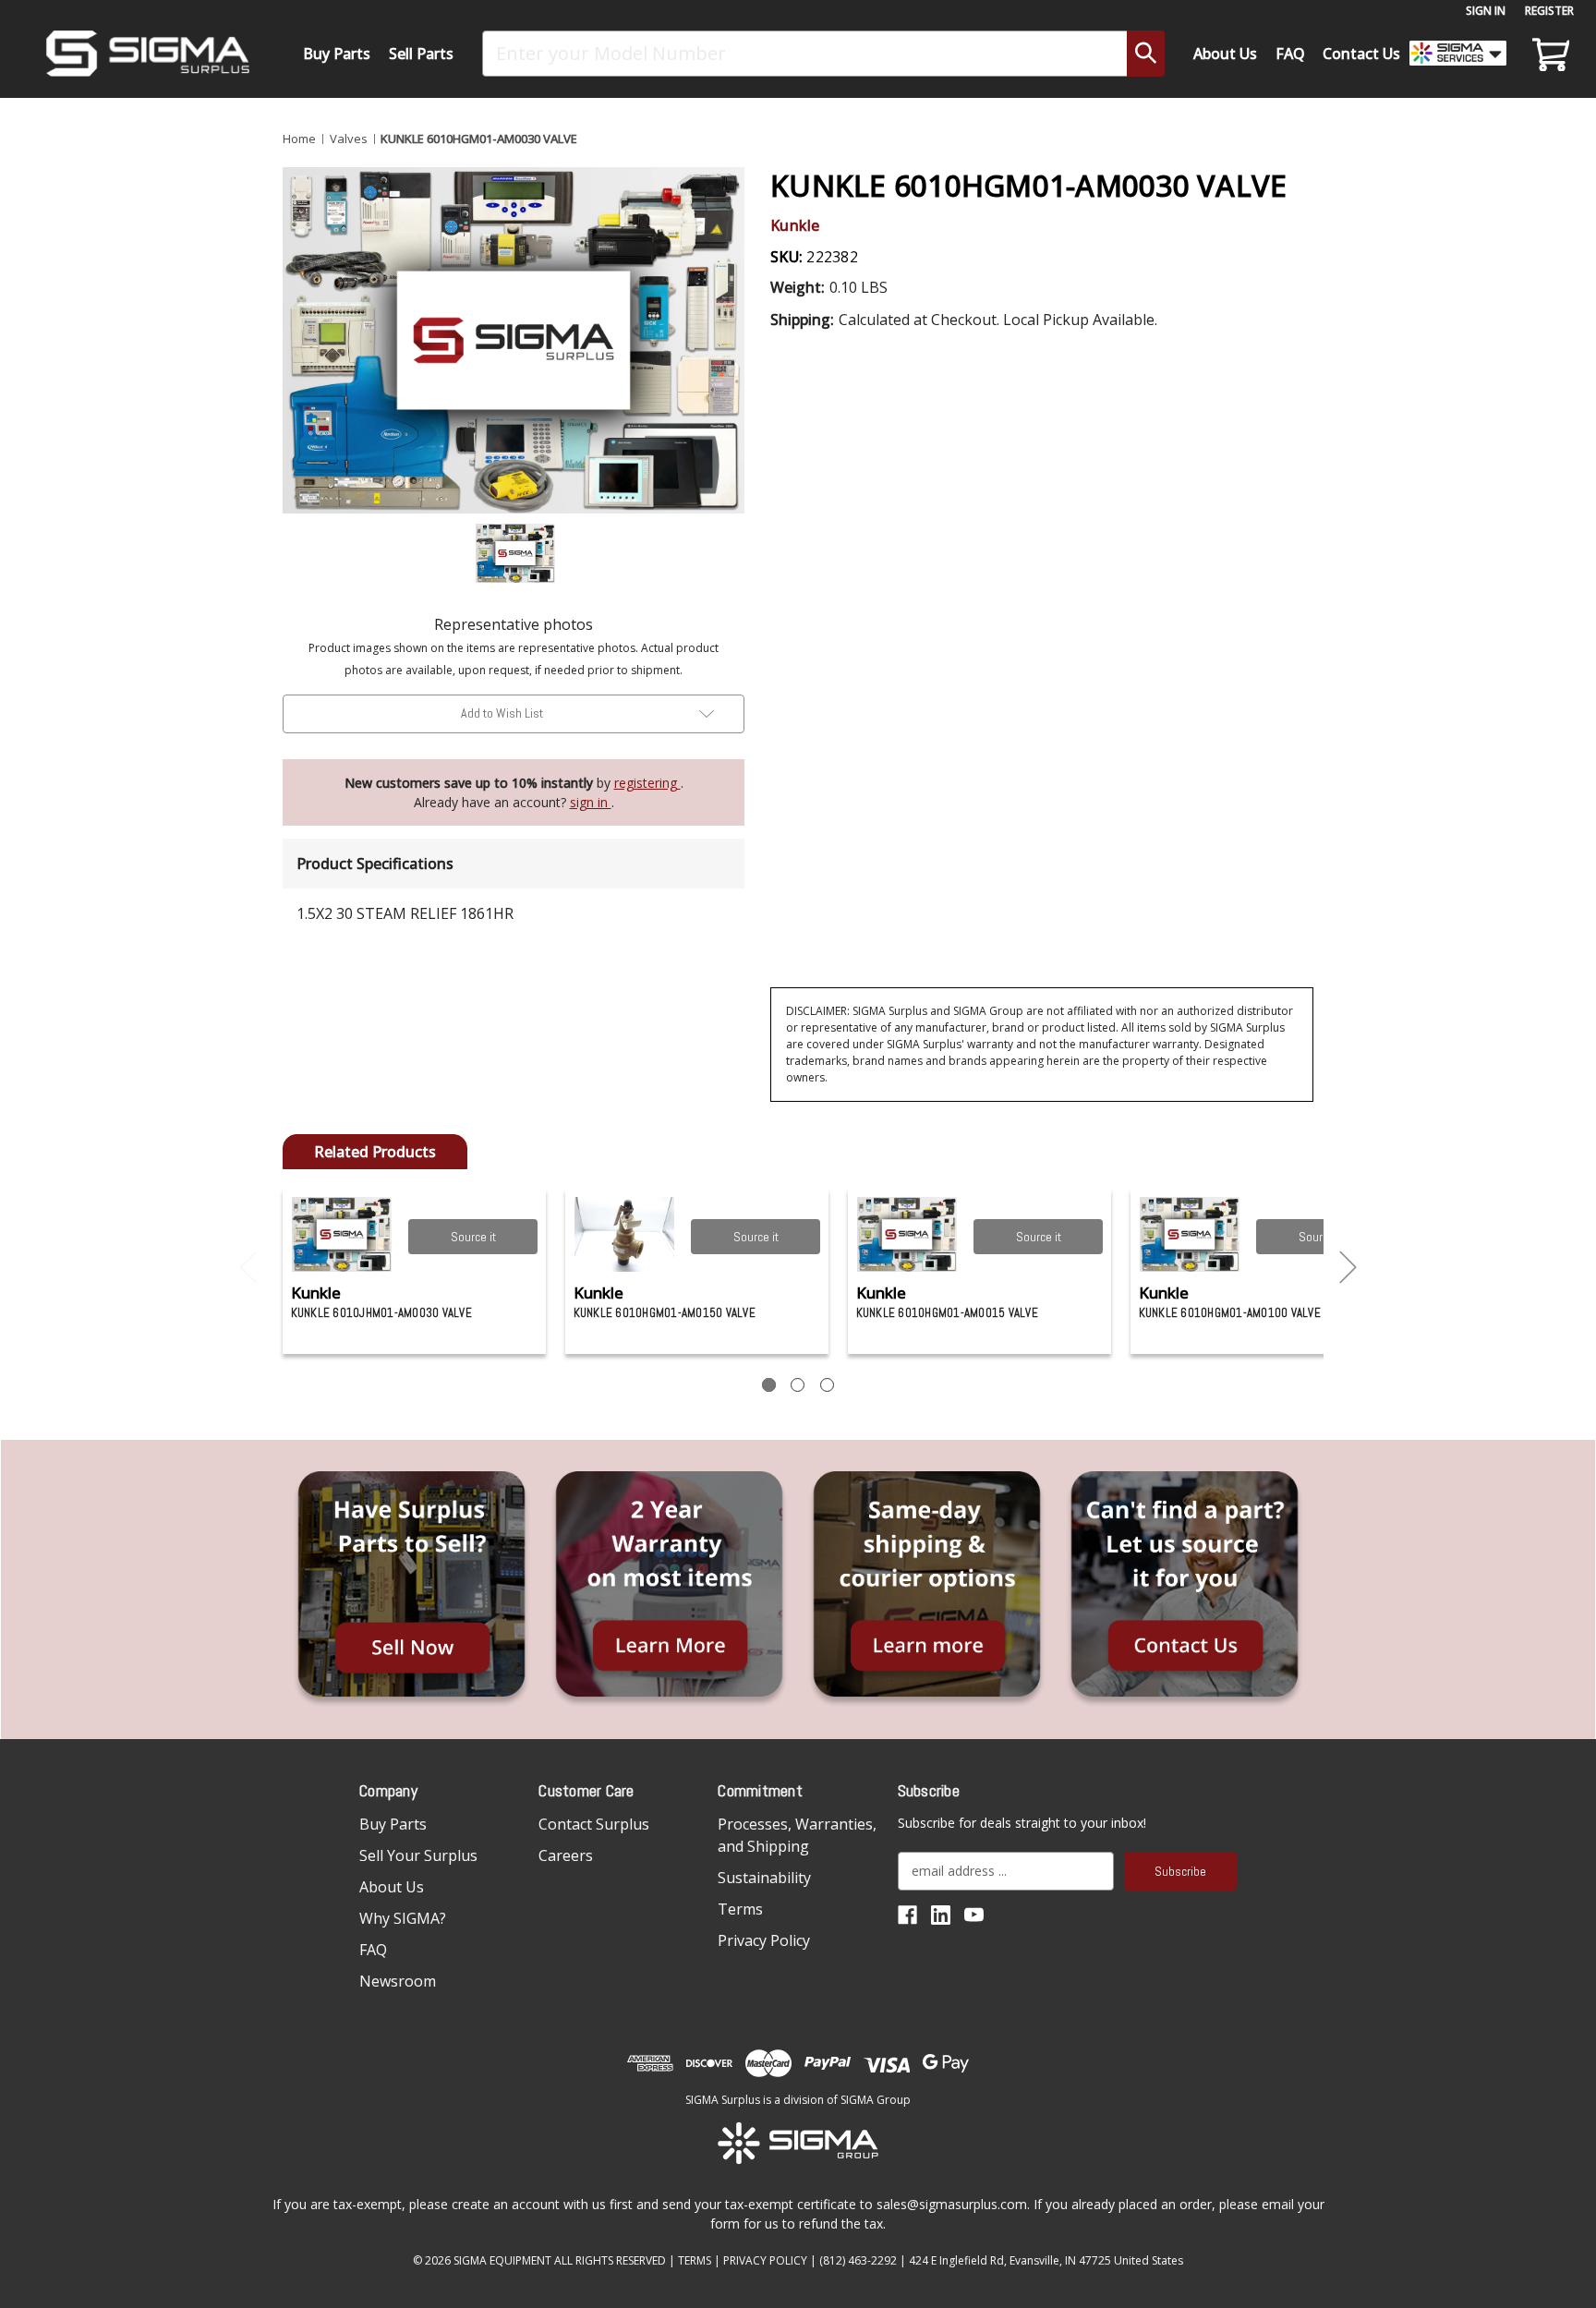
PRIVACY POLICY (765, 2260)
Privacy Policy (764, 1940)
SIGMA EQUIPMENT (502, 2260)
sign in (591, 802)
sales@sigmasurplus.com (952, 2204)
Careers (566, 1855)
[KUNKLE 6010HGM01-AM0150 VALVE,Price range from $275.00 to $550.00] (625, 1234)
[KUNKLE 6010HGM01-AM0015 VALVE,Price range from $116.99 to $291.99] (907, 1234)
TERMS (695, 2260)
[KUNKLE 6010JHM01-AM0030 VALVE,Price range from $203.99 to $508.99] (342, 1234)
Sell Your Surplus (418, 1855)
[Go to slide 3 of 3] (248, 1268)
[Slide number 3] (827, 1385)
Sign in (1486, 11)
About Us (1225, 54)
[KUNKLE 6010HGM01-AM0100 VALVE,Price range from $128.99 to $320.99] (1190, 1234)
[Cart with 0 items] (1548, 54)
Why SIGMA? (403, 1918)
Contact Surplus (594, 1824)
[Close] (1367, 158)
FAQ (1290, 54)
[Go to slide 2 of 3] (1348, 1268)
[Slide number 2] (798, 1385)
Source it (473, 1237)
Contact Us (1361, 54)
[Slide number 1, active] (769, 1385)
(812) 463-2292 (858, 2260)
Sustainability (764, 1878)
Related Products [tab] (375, 1152)
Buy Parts (337, 54)
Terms (740, 1909)
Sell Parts (421, 54)
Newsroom (398, 1981)
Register (1549, 11)
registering (647, 783)
